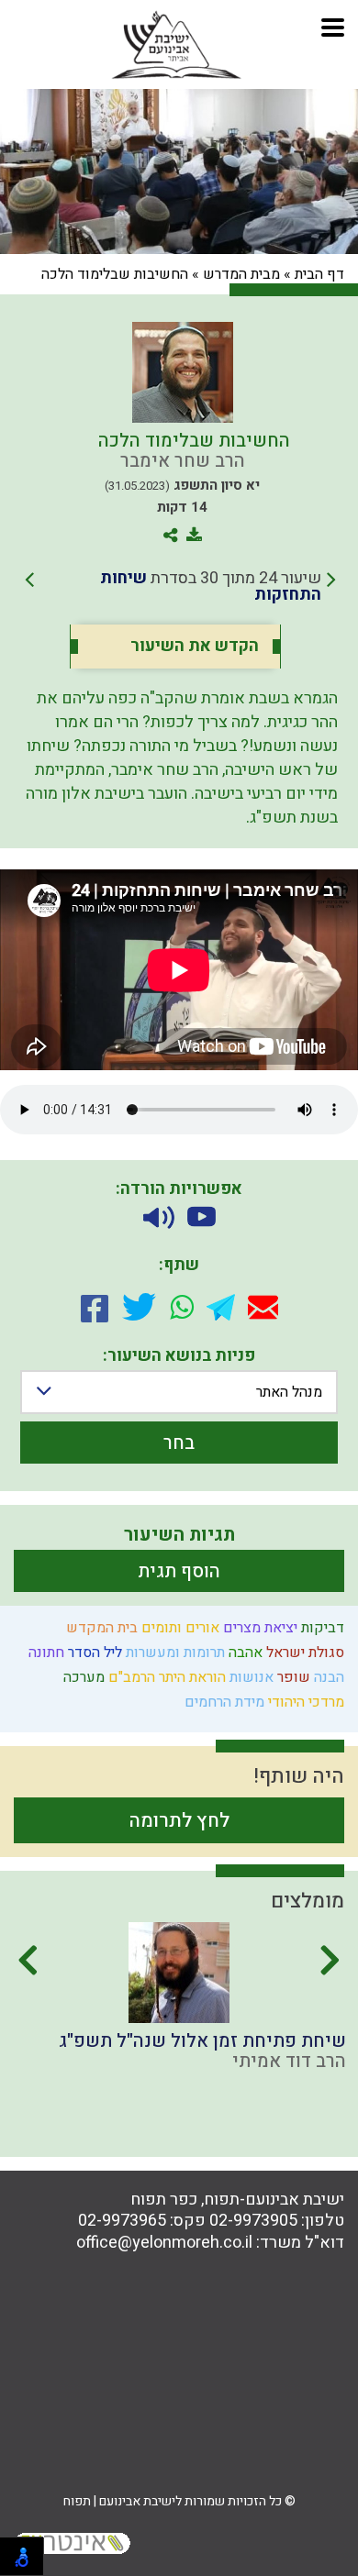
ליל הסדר (93, 1653)
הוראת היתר (190, 1677)
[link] (180, 587)
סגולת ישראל (303, 1653)
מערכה (82, 1677)
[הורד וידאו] (201, 1217)
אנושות (250, 1677)
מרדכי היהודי (304, 1702)
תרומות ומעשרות (173, 1653)
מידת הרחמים (223, 1702)
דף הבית (319, 274)
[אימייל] (263, 1307)
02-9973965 (122, 2221)
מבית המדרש (241, 274)
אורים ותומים (179, 1628)
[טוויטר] (139, 1307)
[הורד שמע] (159, 1217)
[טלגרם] (221, 1307)
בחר (179, 1443)
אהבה (244, 1653)
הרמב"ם (130, 1677)
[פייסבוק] (95, 1307)
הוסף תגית (179, 1571)
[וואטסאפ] (182, 1307)
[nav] (333, 25)
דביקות (321, 1628)
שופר (292, 1677)
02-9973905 (253, 2221)
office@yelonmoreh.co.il (164, 2243)
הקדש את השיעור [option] (195, 647)
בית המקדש (100, 1628)
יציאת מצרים (258, 1628)
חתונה (45, 1653)
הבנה (327, 1677)
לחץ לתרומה (179, 1821)
